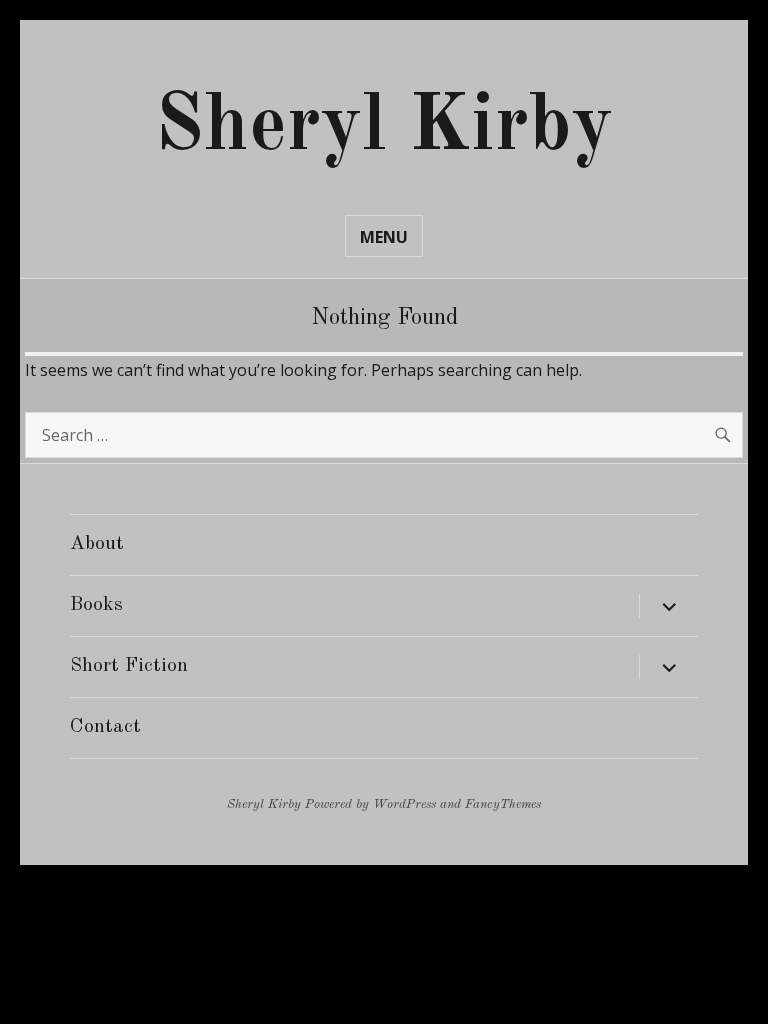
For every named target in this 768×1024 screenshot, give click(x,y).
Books (96, 605)
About (97, 544)
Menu (384, 237)
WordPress (404, 804)
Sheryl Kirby (384, 128)
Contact (105, 727)
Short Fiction (129, 666)
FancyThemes (503, 804)
